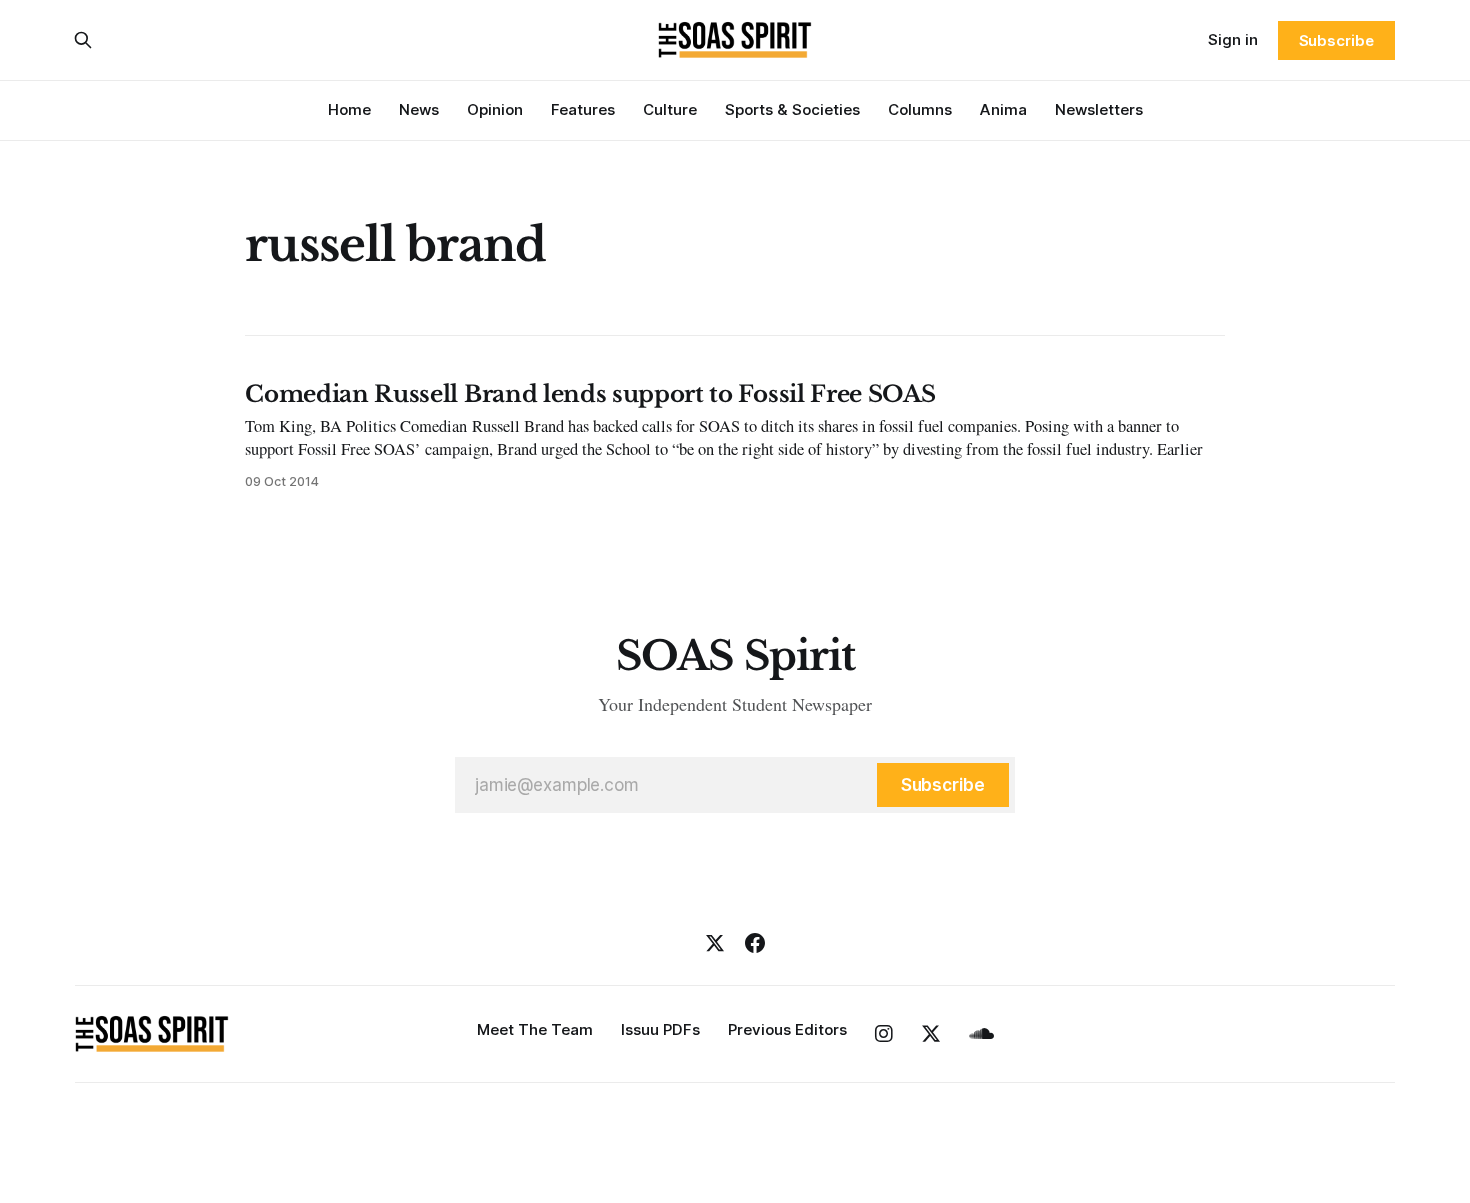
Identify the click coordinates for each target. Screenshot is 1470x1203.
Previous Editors (787, 1029)
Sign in (1233, 39)
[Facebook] (755, 943)
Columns (920, 109)
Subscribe (1336, 40)
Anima (1003, 109)
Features (583, 109)
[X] (715, 943)
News (419, 109)
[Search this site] (83, 40)
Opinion (495, 109)
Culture (670, 109)
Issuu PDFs (660, 1029)
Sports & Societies (792, 109)
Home (349, 109)
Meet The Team (535, 1029)
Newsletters (1099, 109)
